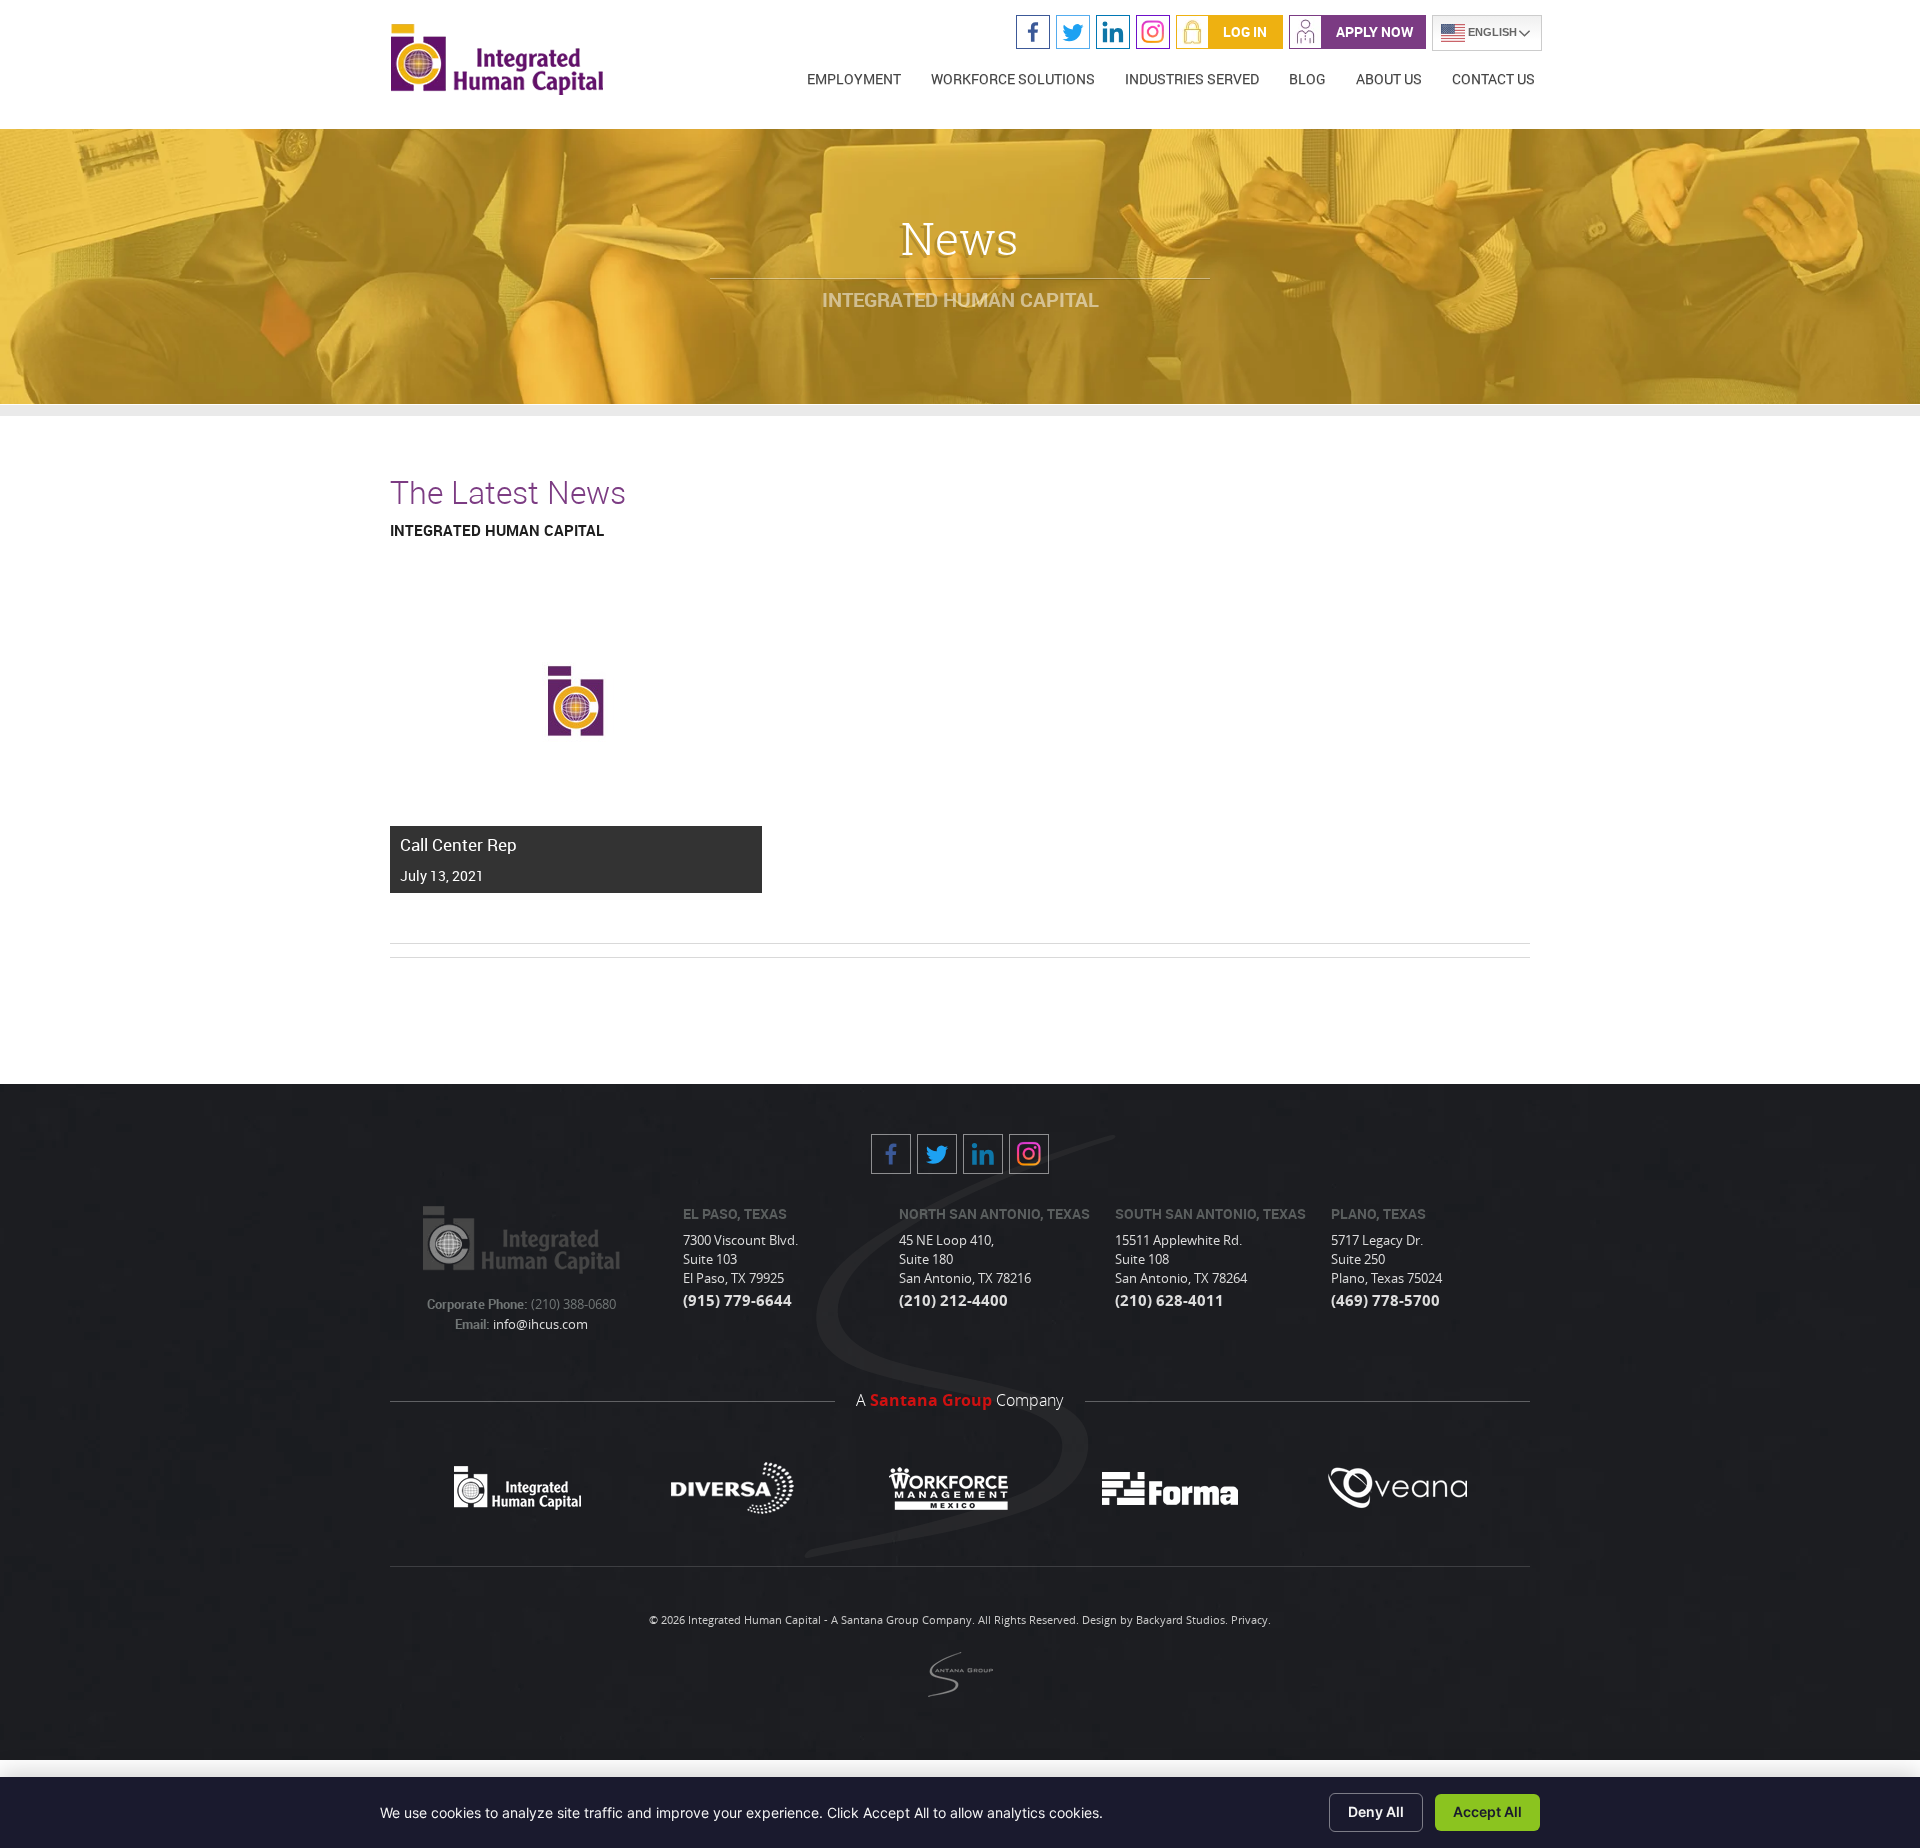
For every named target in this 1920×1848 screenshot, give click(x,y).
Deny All (1376, 1811)
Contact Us (1493, 78)
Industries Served (1192, 78)
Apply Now (1374, 31)
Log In (1245, 31)
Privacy (1249, 1619)
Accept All (1487, 1811)
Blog (1307, 78)
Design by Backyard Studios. (1155, 1619)
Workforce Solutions (1013, 78)
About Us (1389, 78)
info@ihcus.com (539, 1324)
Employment (854, 78)
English (1491, 32)
